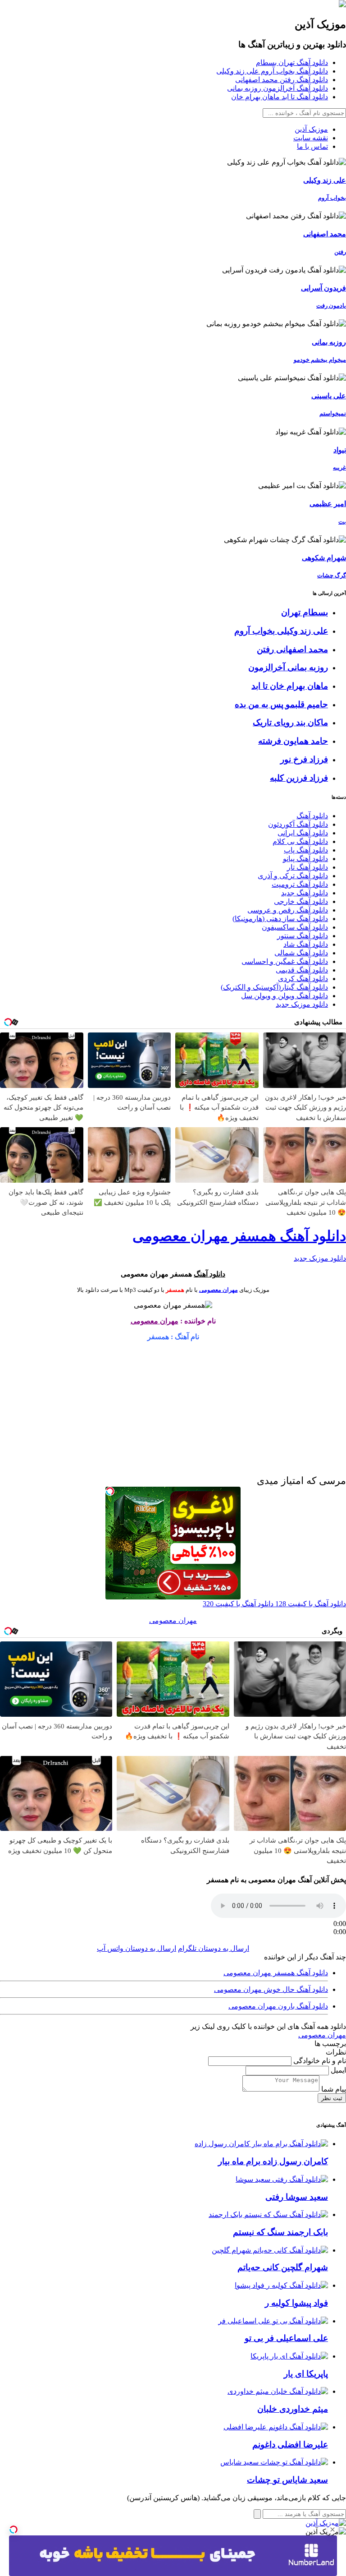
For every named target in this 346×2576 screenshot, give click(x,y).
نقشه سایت (311, 138)
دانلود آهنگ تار (307, 867)
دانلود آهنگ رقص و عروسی (288, 910)
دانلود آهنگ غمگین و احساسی (285, 961)
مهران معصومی (219, 1290)
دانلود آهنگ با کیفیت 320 (238, 1604)
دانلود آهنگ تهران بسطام (292, 62)
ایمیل (337, 2070)
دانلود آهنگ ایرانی (303, 833)
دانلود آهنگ (312, 816)
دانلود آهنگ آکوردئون (298, 824)
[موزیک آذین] (342, 5)
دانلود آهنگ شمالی (301, 953)
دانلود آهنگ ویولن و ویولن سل (285, 996)
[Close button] (332, 2530)
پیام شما (333, 2089)
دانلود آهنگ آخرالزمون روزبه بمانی (278, 88)
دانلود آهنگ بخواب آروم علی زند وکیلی (272, 71)
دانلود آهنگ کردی (303, 979)
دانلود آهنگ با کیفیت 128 (310, 1604)
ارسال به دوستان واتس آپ (137, 1948)
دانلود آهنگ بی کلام (300, 841)
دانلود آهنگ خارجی (301, 901)
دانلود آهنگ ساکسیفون (295, 927)
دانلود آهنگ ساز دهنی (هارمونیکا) (280, 919)
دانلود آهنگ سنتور (303, 936)
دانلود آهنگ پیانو (305, 859)
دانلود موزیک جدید (302, 1004)
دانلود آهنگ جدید (305, 893)
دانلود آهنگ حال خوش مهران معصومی (271, 1989)
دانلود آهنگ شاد (306, 944)
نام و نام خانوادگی (319, 2061)
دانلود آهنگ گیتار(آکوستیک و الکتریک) (274, 987)
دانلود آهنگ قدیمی (302, 970)
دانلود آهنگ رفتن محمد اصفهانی (282, 80)
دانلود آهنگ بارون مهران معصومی (278, 2006)
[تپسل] (14, 2530)
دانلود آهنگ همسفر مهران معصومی (239, 1236)
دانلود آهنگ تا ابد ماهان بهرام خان (280, 97)
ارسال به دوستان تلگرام (214, 1948)
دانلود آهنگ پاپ (306, 850)
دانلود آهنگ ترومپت (300, 884)
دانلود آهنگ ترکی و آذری (293, 876)
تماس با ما (312, 146)
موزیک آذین (311, 129)
